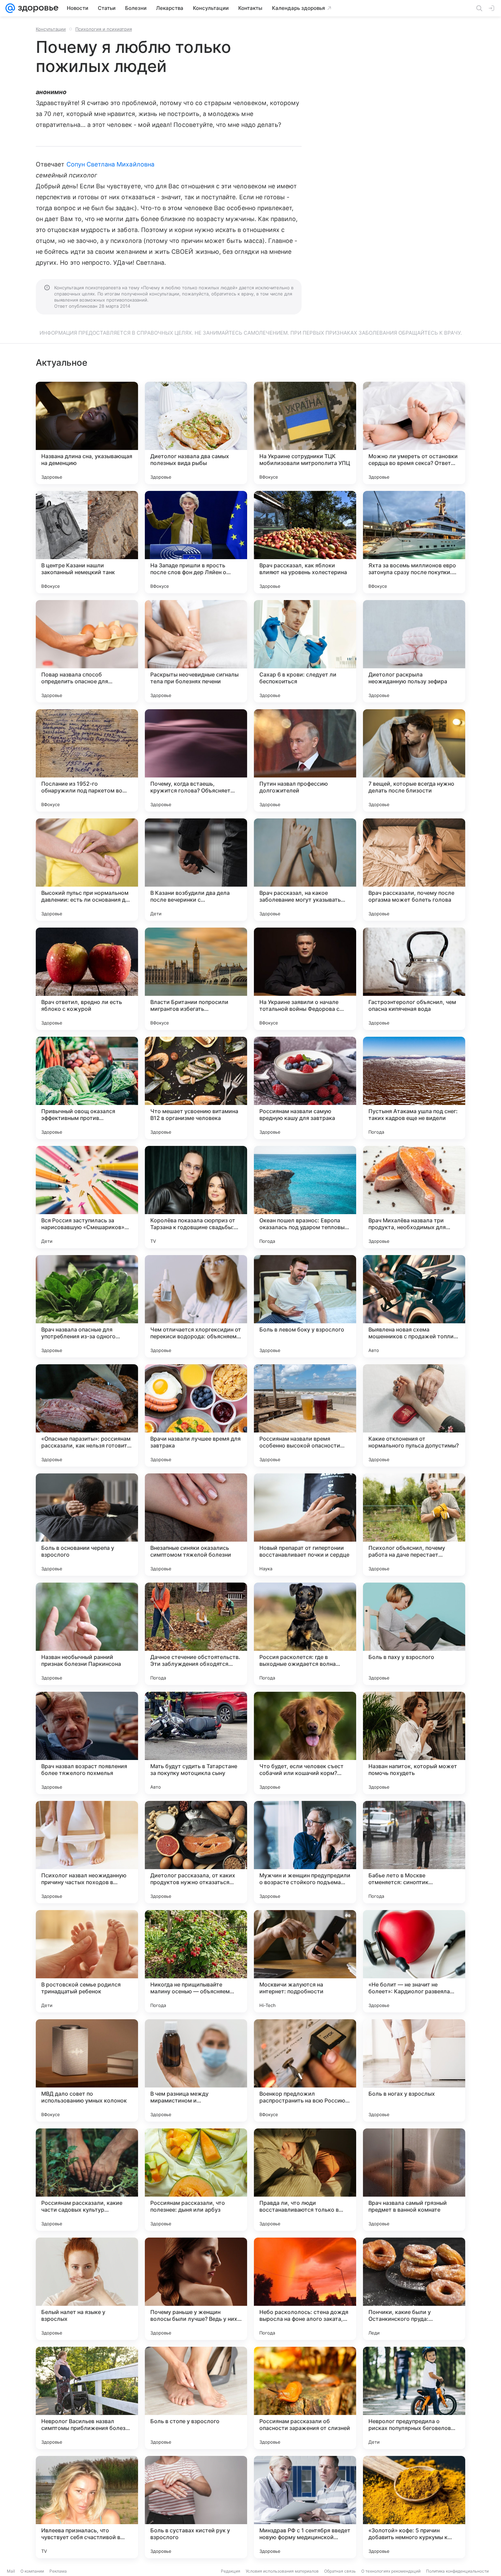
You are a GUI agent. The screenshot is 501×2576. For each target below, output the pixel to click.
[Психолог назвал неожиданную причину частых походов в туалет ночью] (87, 1852)
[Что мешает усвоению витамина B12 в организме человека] (196, 1088)
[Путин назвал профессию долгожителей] (305, 760)
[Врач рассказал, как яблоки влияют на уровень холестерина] (305, 542)
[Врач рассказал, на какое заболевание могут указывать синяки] (305, 870)
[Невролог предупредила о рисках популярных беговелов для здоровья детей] (414, 2398)
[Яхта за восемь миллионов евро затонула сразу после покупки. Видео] (414, 542)
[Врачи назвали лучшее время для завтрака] (196, 1415)
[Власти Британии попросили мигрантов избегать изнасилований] (196, 979)
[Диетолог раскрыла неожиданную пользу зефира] (414, 651)
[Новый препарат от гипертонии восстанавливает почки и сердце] (305, 1525)
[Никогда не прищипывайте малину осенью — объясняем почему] (196, 1961)
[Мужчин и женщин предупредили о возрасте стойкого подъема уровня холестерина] (305, 1852)
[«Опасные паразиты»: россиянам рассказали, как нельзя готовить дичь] (87, 1415)
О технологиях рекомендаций (391, 2571)
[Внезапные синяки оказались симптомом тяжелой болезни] (196, 1525)
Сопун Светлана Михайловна (110, 164)
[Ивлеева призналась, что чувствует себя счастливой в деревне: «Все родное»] (87, 2507)
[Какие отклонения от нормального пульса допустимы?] (414, 1415)
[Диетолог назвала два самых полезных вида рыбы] (196, 433)
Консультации (51, 29)
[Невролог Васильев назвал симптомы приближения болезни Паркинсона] (87, 2398)
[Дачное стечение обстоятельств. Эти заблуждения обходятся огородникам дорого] (196, 1634)
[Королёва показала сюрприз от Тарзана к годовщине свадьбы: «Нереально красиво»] (196, 1197)
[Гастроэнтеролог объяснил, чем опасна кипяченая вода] (414, 979)
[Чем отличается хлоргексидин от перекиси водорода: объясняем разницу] (196, 1306)
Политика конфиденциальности (457, 2571)
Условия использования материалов (282, 2571)
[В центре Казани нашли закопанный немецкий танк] (87, 542)
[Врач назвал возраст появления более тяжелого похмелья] (87, 1743)
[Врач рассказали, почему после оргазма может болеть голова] (414, 870)
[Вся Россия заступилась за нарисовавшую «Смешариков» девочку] (87, 1197)
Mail (11, 2571)
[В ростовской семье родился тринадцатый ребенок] (87, 1961)
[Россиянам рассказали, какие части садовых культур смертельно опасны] (87, 2180)
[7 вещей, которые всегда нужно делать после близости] (414, 760)
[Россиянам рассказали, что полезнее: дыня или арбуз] (196, 2180)
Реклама (58, 2571)
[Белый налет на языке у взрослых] (87, 2289)
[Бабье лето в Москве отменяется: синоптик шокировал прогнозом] (414, 1852)
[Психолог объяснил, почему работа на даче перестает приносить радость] (414, 1525)
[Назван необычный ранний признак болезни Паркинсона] (87, 1634)
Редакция (231, 2571)
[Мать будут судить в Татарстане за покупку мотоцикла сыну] (196, 1743)
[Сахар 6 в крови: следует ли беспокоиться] (305, 651)
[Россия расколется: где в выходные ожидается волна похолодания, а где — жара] (305, 1634)
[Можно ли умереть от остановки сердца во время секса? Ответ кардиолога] (414, 433)
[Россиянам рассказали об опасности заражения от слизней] (305, 2398)
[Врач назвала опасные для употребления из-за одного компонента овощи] (87, 1306)
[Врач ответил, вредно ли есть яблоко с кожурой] (87, 979)
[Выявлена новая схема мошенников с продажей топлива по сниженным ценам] (414, 1306)
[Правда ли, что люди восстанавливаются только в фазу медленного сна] (305, 2180)
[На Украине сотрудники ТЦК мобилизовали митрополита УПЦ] (305, 433)
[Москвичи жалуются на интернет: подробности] (305, 1961)
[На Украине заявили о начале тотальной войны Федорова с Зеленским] (305, 979)
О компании (32, 2571)
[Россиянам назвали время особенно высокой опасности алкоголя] (305, 1415)
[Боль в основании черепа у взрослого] (87, 1525)
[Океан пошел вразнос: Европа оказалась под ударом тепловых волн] (305, 1197)
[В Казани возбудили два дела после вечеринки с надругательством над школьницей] (196, 870)
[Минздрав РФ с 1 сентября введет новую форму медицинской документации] (305, 2507)
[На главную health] (37, 8)
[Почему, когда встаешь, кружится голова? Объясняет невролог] (196, 760)
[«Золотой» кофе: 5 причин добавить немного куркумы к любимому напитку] (414, 2507)
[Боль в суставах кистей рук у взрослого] (196, 2507)
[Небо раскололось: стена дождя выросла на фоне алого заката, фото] (305, 2289)
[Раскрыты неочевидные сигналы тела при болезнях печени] (196, 651)
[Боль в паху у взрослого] (414, 1634)
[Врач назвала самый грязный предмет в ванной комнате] (414, 2180)
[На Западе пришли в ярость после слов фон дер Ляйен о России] (196, 542)
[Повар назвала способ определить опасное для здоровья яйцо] (87, 651)
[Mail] (10, 8)
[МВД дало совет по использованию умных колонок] (87, 2070)
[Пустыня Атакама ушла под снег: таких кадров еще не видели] (414, 1088)
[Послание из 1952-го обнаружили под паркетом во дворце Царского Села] (87, 760)
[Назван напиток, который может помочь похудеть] (414, 1743)
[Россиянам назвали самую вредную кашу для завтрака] (305, 1088)
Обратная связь (340, 2571)
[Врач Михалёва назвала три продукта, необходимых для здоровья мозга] (414, 1197)
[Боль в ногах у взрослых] (414, 2070)
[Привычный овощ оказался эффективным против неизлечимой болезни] (87, 1088)
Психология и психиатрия (104, 29)
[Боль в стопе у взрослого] (196, 2398)
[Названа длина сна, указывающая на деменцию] (87, 433)
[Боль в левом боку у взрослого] (305, 1306)
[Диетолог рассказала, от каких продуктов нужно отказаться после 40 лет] (196, 1852)
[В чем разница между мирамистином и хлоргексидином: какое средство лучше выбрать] (196, 2070)
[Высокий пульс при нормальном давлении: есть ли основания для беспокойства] (87, 870)
